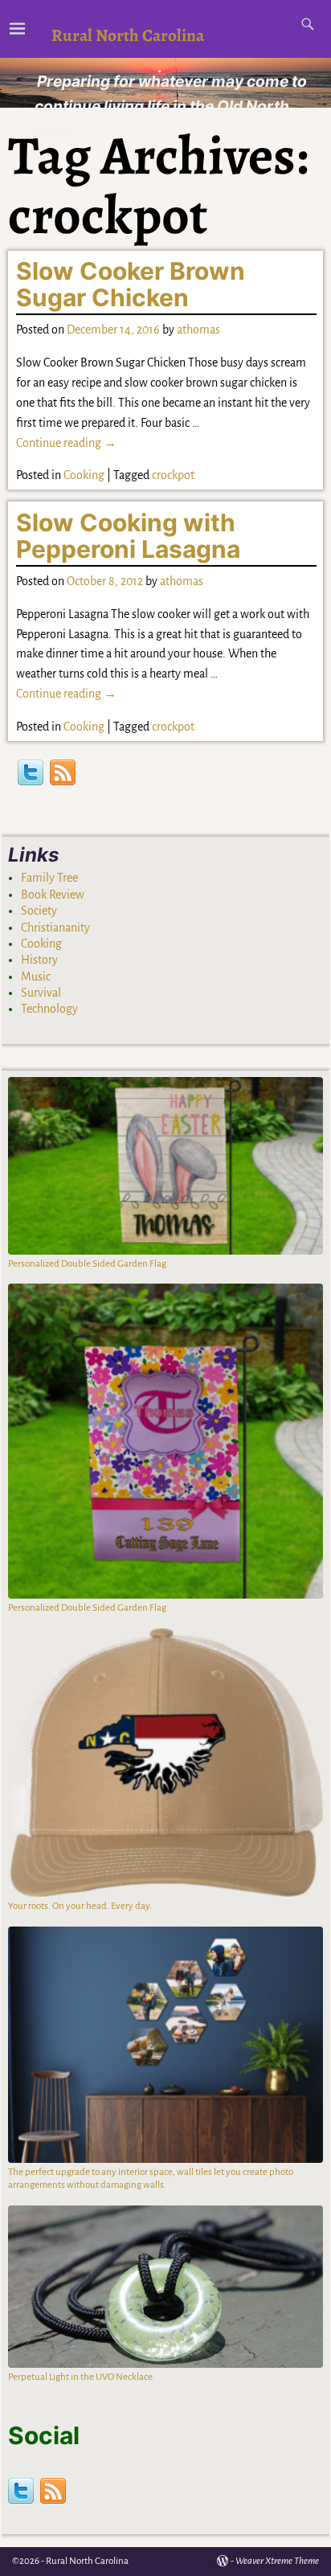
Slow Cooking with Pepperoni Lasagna (128, 536)
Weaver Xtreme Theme (277, 2561)
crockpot (173, 475)
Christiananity (55, 928)
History (39, 960)
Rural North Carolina (128, 35)
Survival (41, 993)
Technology (49, 1009)
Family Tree (49, 878)
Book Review (53, 895)
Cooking (84, 475)
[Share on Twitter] (31, 774)
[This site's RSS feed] (63, 774)
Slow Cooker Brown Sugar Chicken (131, 284)
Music (36, 977)
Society (39, 911)
